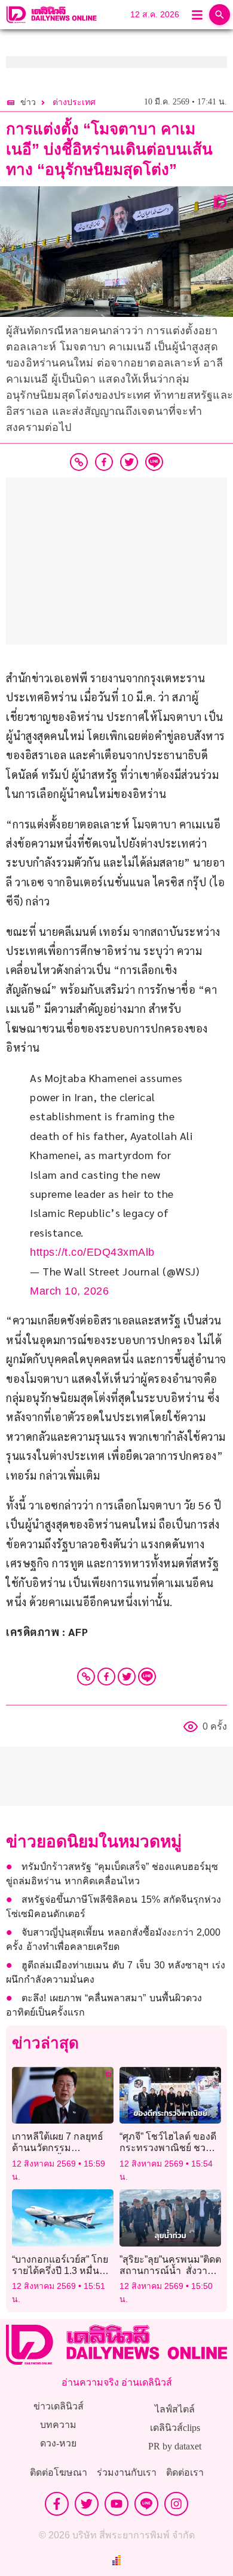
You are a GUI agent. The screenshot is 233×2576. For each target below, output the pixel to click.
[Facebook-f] (57, 2504)
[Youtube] (116, 2504)
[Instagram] (176, 2504)
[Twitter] (127, 1677)
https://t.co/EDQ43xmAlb (92, 1252)
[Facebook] (106, 1677)
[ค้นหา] (220, 15)
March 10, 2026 (69, 1291)
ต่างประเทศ (74, 102)
